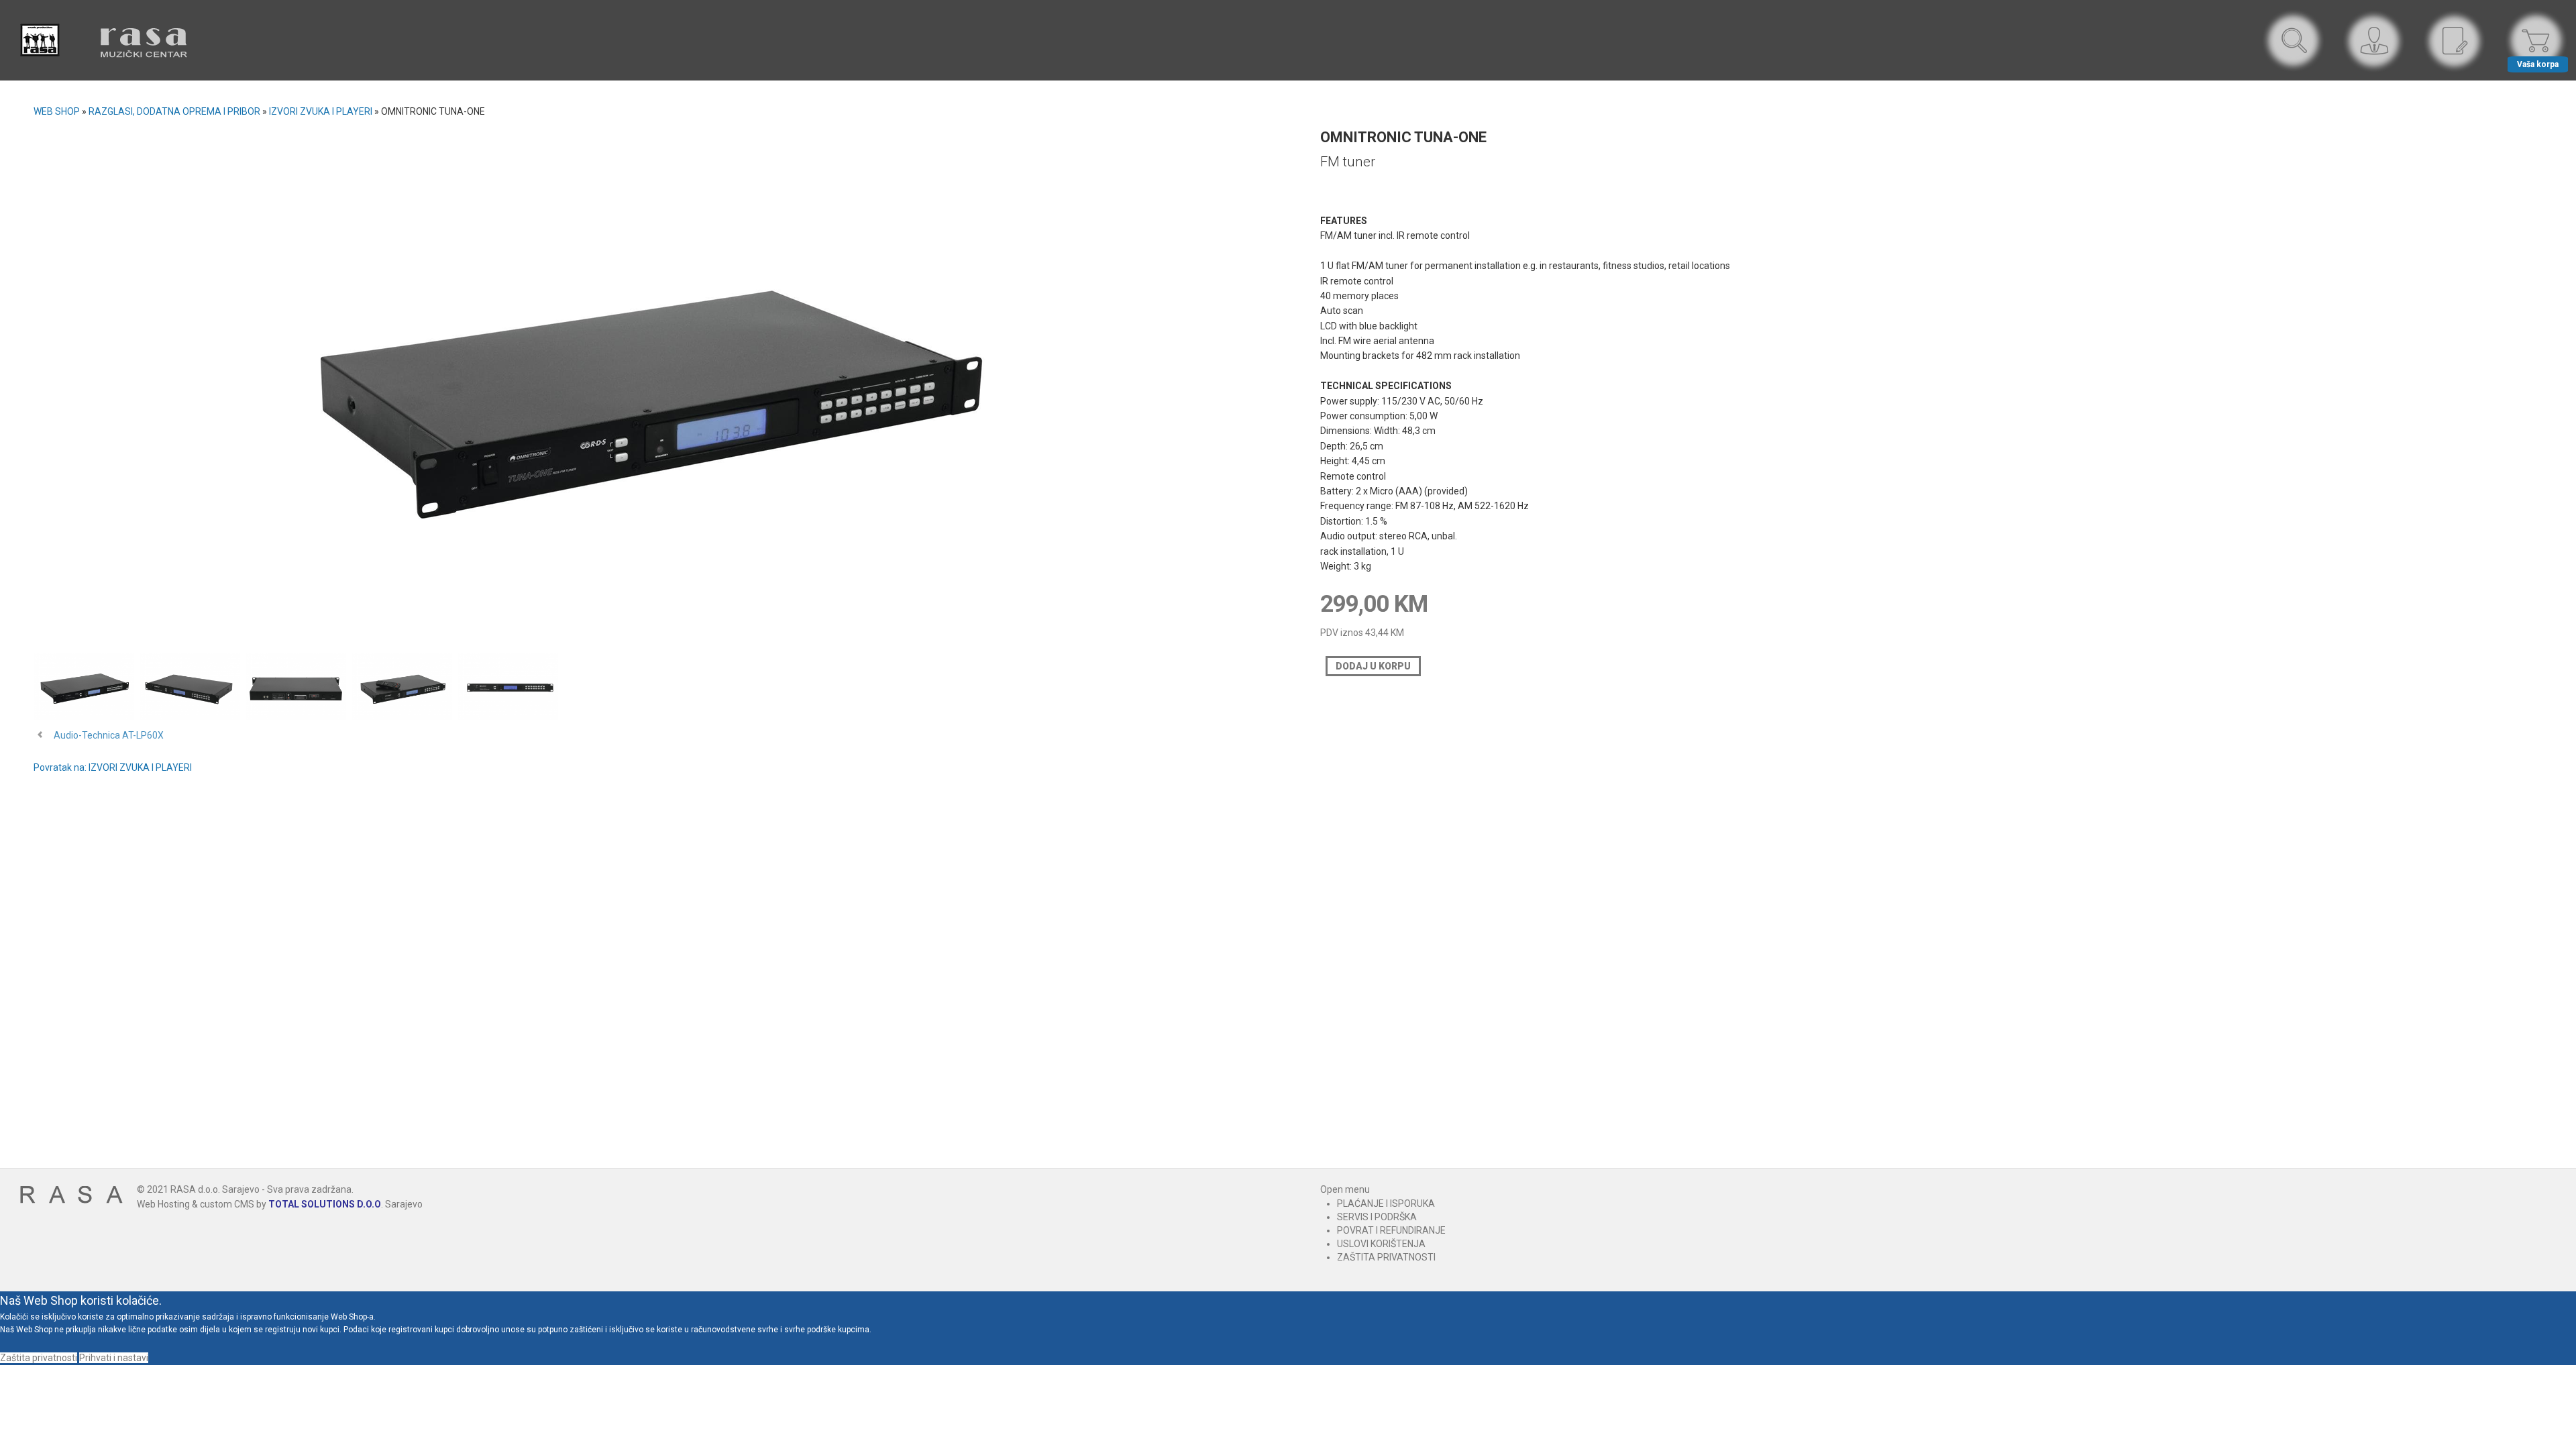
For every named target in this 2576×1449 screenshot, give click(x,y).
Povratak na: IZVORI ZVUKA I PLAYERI (113, 767)
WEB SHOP (57, 111)
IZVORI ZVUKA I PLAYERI (321, 111)
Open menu (1345, 1189)
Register (2455, 41)
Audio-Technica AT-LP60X (109, 735)
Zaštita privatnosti (39, 1358)
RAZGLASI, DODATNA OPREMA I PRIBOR (174, 111)
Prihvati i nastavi (114, 1358)
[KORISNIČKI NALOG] (2375, 41)
